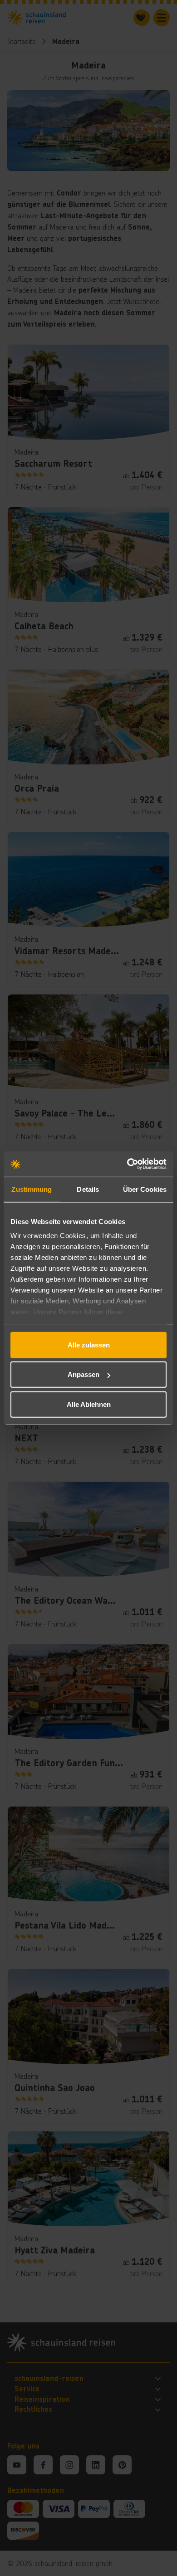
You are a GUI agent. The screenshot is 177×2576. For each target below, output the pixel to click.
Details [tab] (88, 1189)
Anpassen (84, 1374)
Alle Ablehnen (89, 1404)
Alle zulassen (89, 1344)
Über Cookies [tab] (145, 1189)
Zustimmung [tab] (32, 1189)
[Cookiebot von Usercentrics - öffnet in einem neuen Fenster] (127, 1164)
